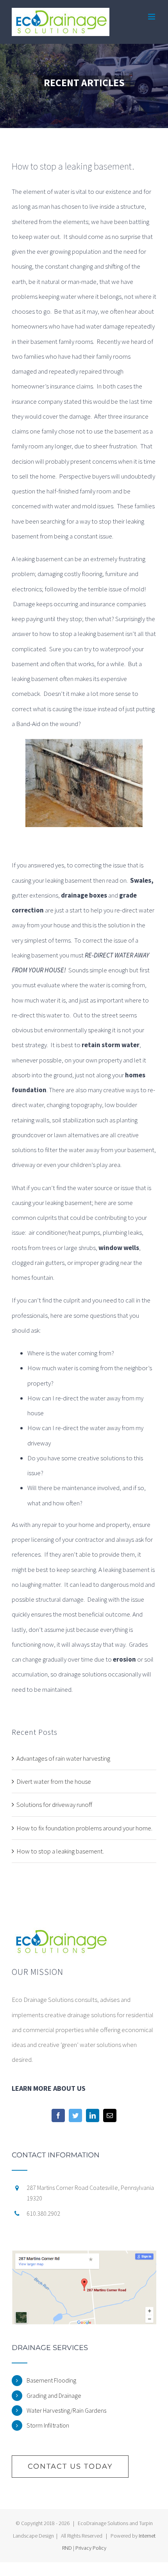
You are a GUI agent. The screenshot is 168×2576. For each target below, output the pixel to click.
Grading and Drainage (54, 2395)
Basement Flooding (51, 2380)
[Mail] (110, 2115)
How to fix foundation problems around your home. (84, 1828)
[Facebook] (58, 2115)
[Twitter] (75, 2115)
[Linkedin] (93, 2115)
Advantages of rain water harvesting (63, 1758)
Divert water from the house (54, 1781)
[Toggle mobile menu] (152, 17)
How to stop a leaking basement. (60, 1851)
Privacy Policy (91, 2548)
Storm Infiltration (48, 2425)
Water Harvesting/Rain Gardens (66, 2410)
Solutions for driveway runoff (54, 1805)
